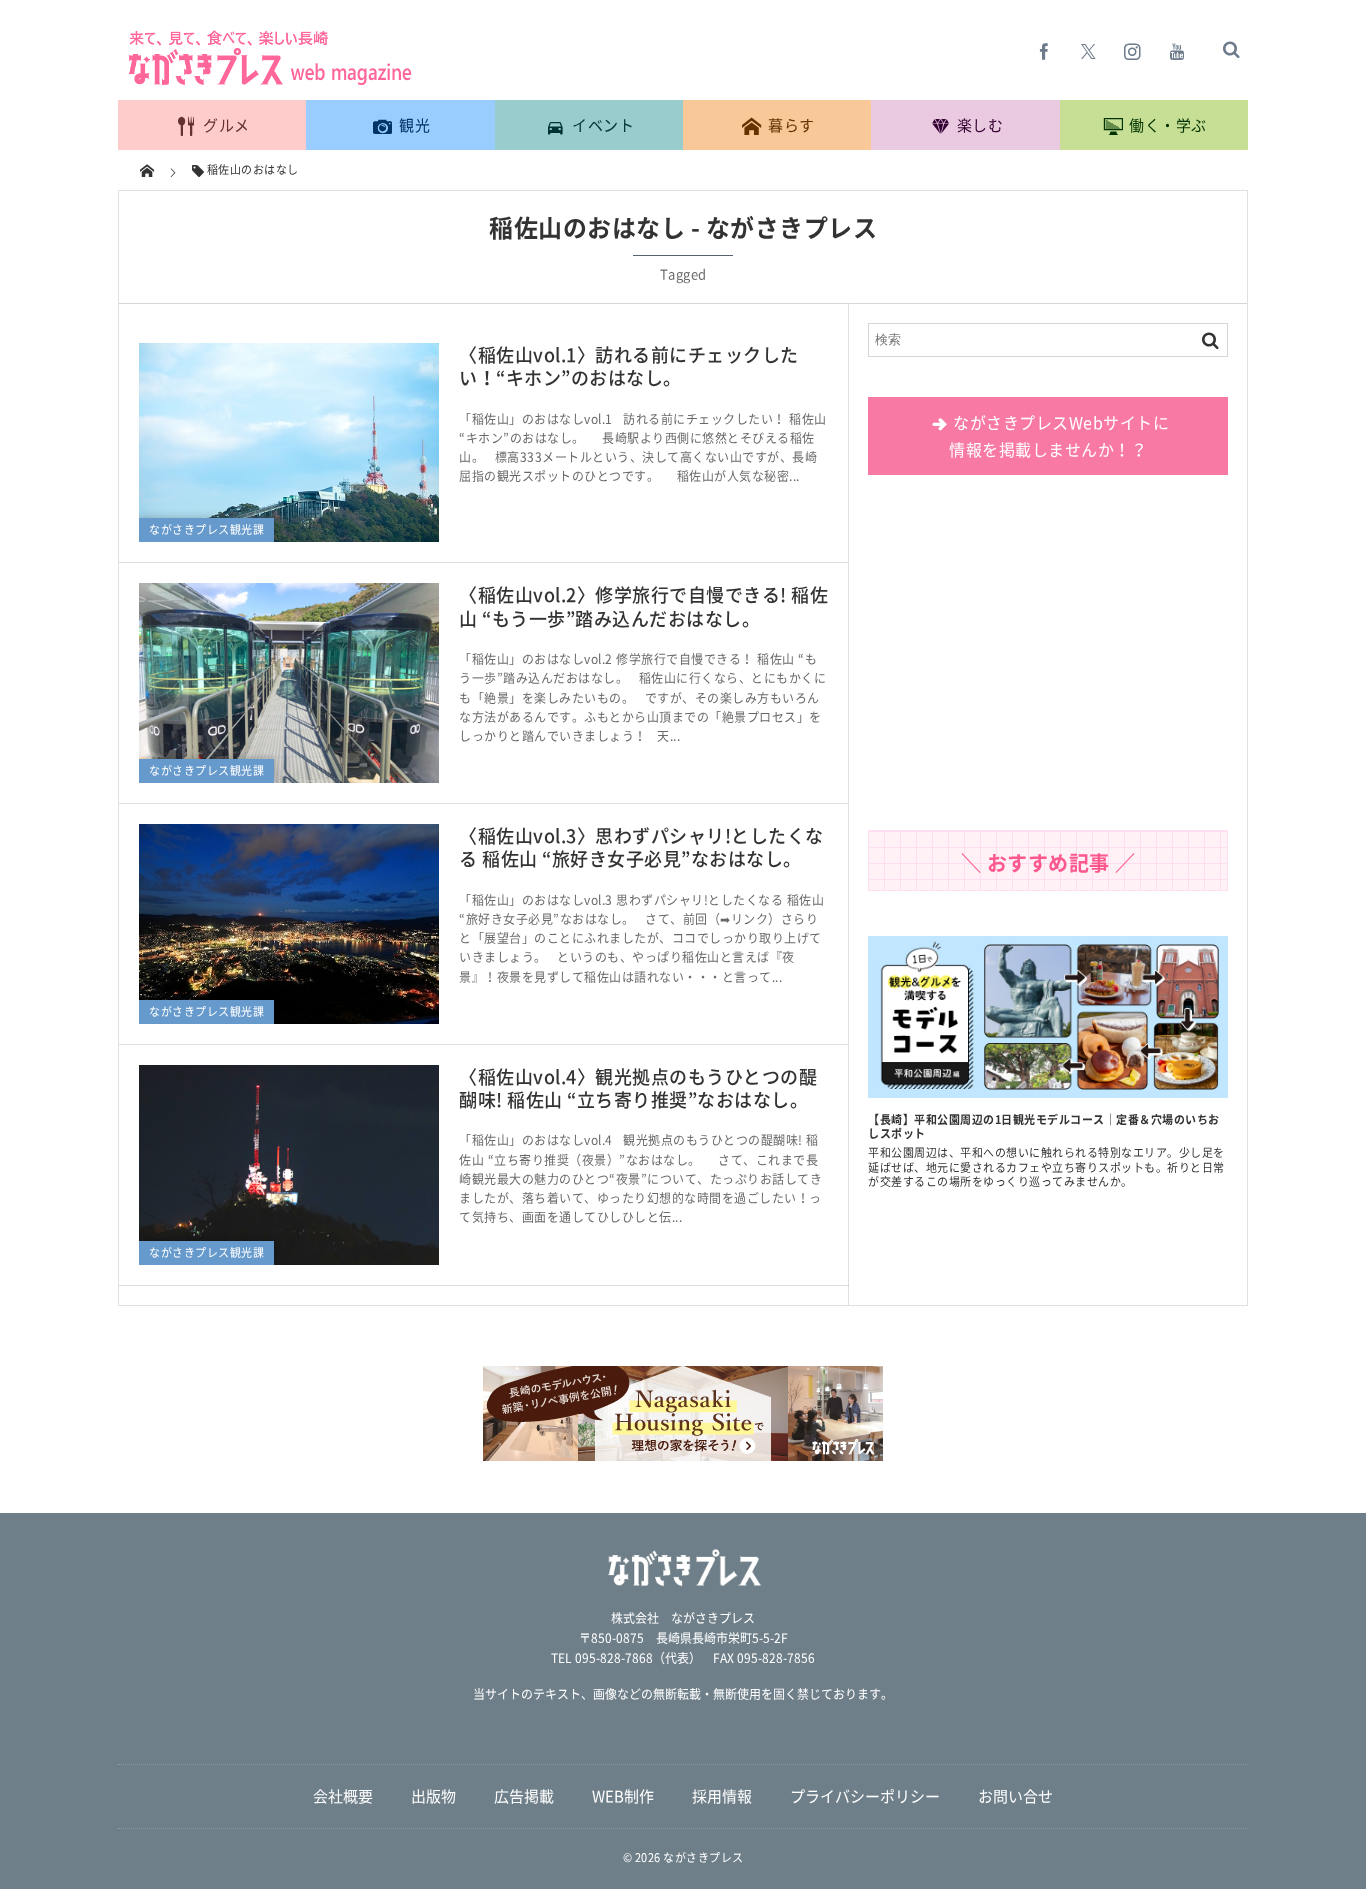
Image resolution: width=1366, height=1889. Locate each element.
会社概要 (343, 1796)
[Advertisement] (1048, 660)
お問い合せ (1015, 1796)
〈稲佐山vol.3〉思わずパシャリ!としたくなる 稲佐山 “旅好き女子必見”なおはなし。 (641, 847)
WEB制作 (623, 1796)
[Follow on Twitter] (1089, 51)
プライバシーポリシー (865, 1796)
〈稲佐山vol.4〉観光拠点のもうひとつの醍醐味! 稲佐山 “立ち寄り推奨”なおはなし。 (638, 1088)
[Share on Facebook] (1045, 51)
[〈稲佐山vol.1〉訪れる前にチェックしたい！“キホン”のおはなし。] (289, 443)
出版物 (433, 1796)
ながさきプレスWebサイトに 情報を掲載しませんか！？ (1059, 435)
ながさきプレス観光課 (206, 529)
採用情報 (722, 1796)
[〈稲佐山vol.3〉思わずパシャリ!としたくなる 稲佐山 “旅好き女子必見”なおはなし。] (289, 924)
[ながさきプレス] (268, 81)
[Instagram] (1133, 51)
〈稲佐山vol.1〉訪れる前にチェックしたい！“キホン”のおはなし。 (629, 366)
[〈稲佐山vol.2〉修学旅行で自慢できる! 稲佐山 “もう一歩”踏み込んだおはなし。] (289, 683)
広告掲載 (524, 1796)
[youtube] (1177, 51)
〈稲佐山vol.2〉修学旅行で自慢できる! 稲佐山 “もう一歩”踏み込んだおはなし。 (643, 606)
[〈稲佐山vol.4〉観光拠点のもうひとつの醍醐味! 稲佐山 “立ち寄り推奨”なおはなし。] (289, 1165)
